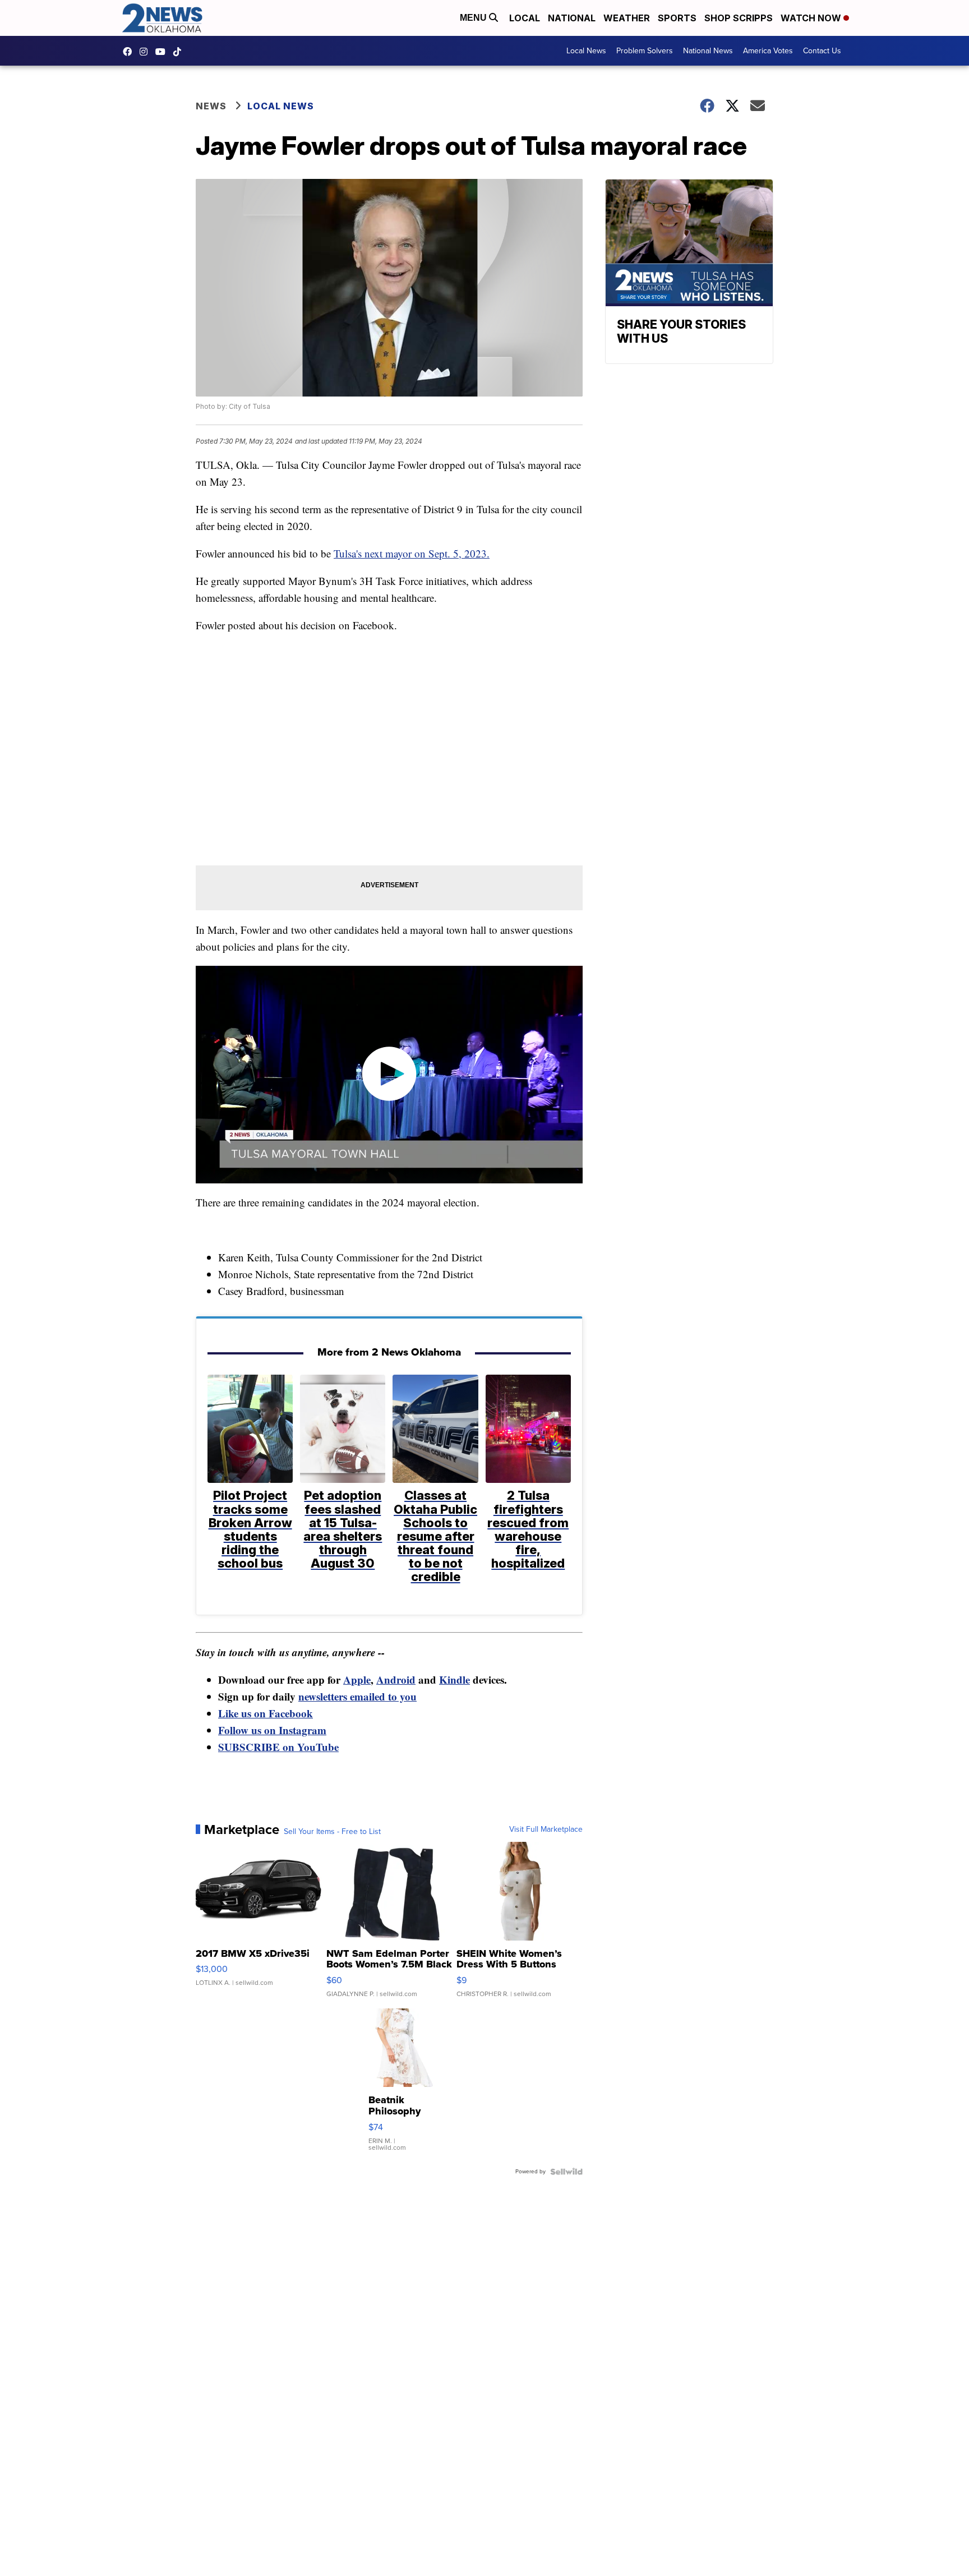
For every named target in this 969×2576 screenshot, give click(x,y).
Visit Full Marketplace (546, 1830)
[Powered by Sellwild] (566, 2172)
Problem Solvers (645, 51)
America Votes (768, 51)
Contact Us (822, 51)
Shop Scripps (739, 18)
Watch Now (812, 18)
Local (525, 18)
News (211, 106)
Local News (586, 51)
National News (708, 51)
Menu (474, 18)
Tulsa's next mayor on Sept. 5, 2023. (412, 553)
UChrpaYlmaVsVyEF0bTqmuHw (163, 52)
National (572, 18)
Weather (627, 18)
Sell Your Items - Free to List (332, 1832)
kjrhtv (130, 52)
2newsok (146, 52)
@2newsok (180, 52)
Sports (677, 18)
